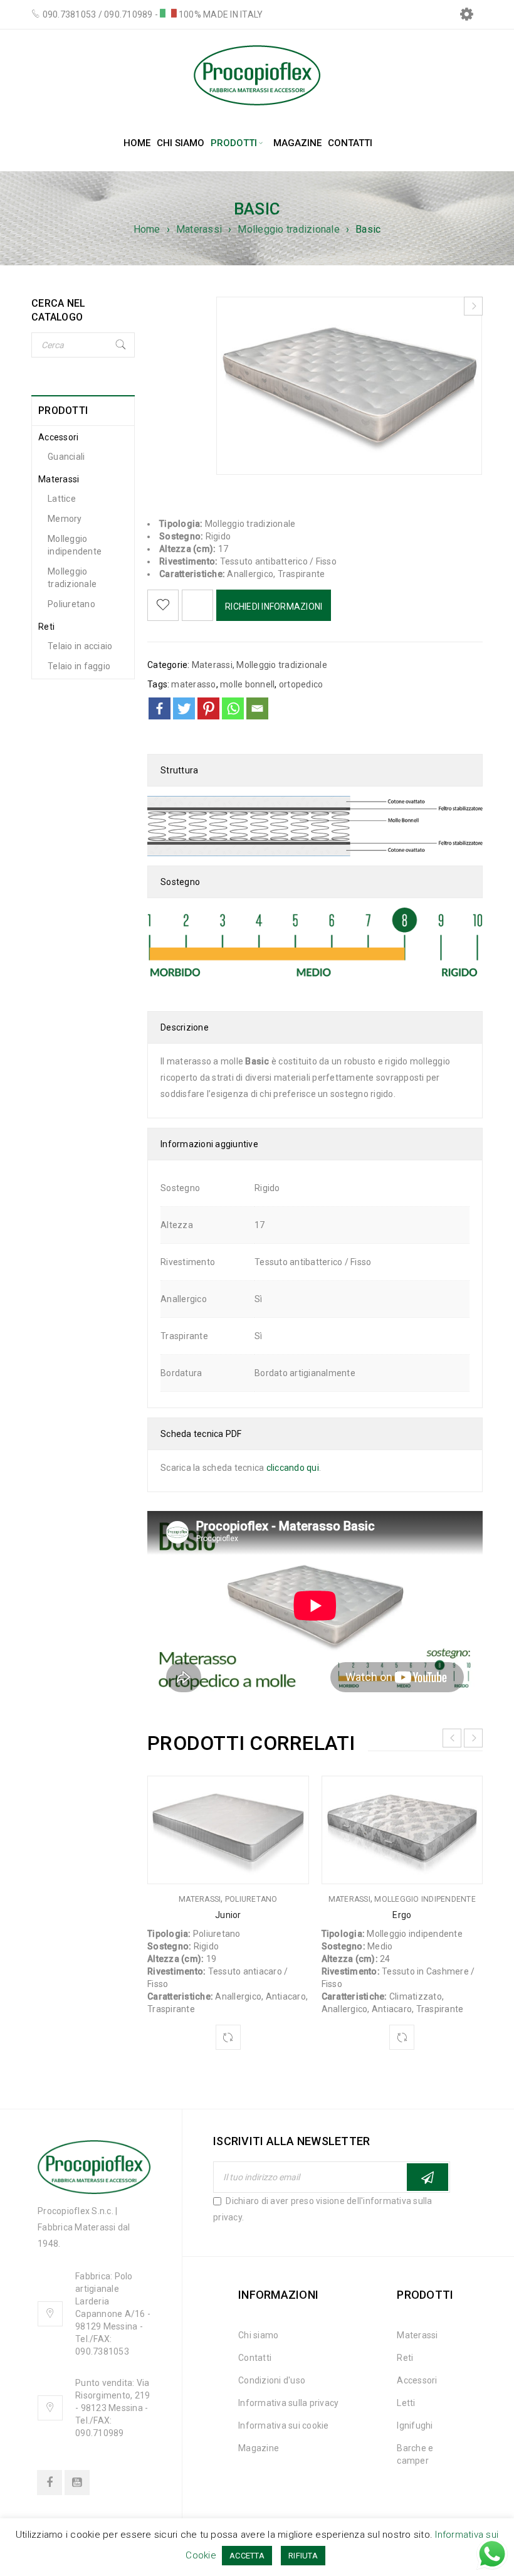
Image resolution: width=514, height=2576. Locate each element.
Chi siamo (258, 2335)
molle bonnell (247, 684)
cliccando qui (293, 1468)
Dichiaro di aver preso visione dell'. (323, 2209)
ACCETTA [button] (247, 2556)
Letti (406, 2403)
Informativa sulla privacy (288, 2403)
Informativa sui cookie (284, 2425)
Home (147, 229)
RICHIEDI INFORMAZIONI (274, 607)
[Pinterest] (208, 708)
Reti (46, 627)
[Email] (257, 708)
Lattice (62, 499)
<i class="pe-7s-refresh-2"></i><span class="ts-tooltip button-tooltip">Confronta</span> (197, 605)
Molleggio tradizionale (289, 229)
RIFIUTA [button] (303, 2556)
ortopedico (301, 684)
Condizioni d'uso (272, 2380)
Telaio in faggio (79, 666)
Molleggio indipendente (75, 545)
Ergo (402, 1915)
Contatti (255, 2358)
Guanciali (66, 457)
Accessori (58, 437)
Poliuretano (71, 604)
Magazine (259, 2448)
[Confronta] (228, 2037)
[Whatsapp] (233, 708)
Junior (228, 1915)
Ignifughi (415, 2425)
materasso (193, 684)
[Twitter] (184, 708)
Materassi (199, 229)
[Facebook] (160, 708)
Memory (65, 519)
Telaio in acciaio (80, 646)
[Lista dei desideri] (163, 605)
